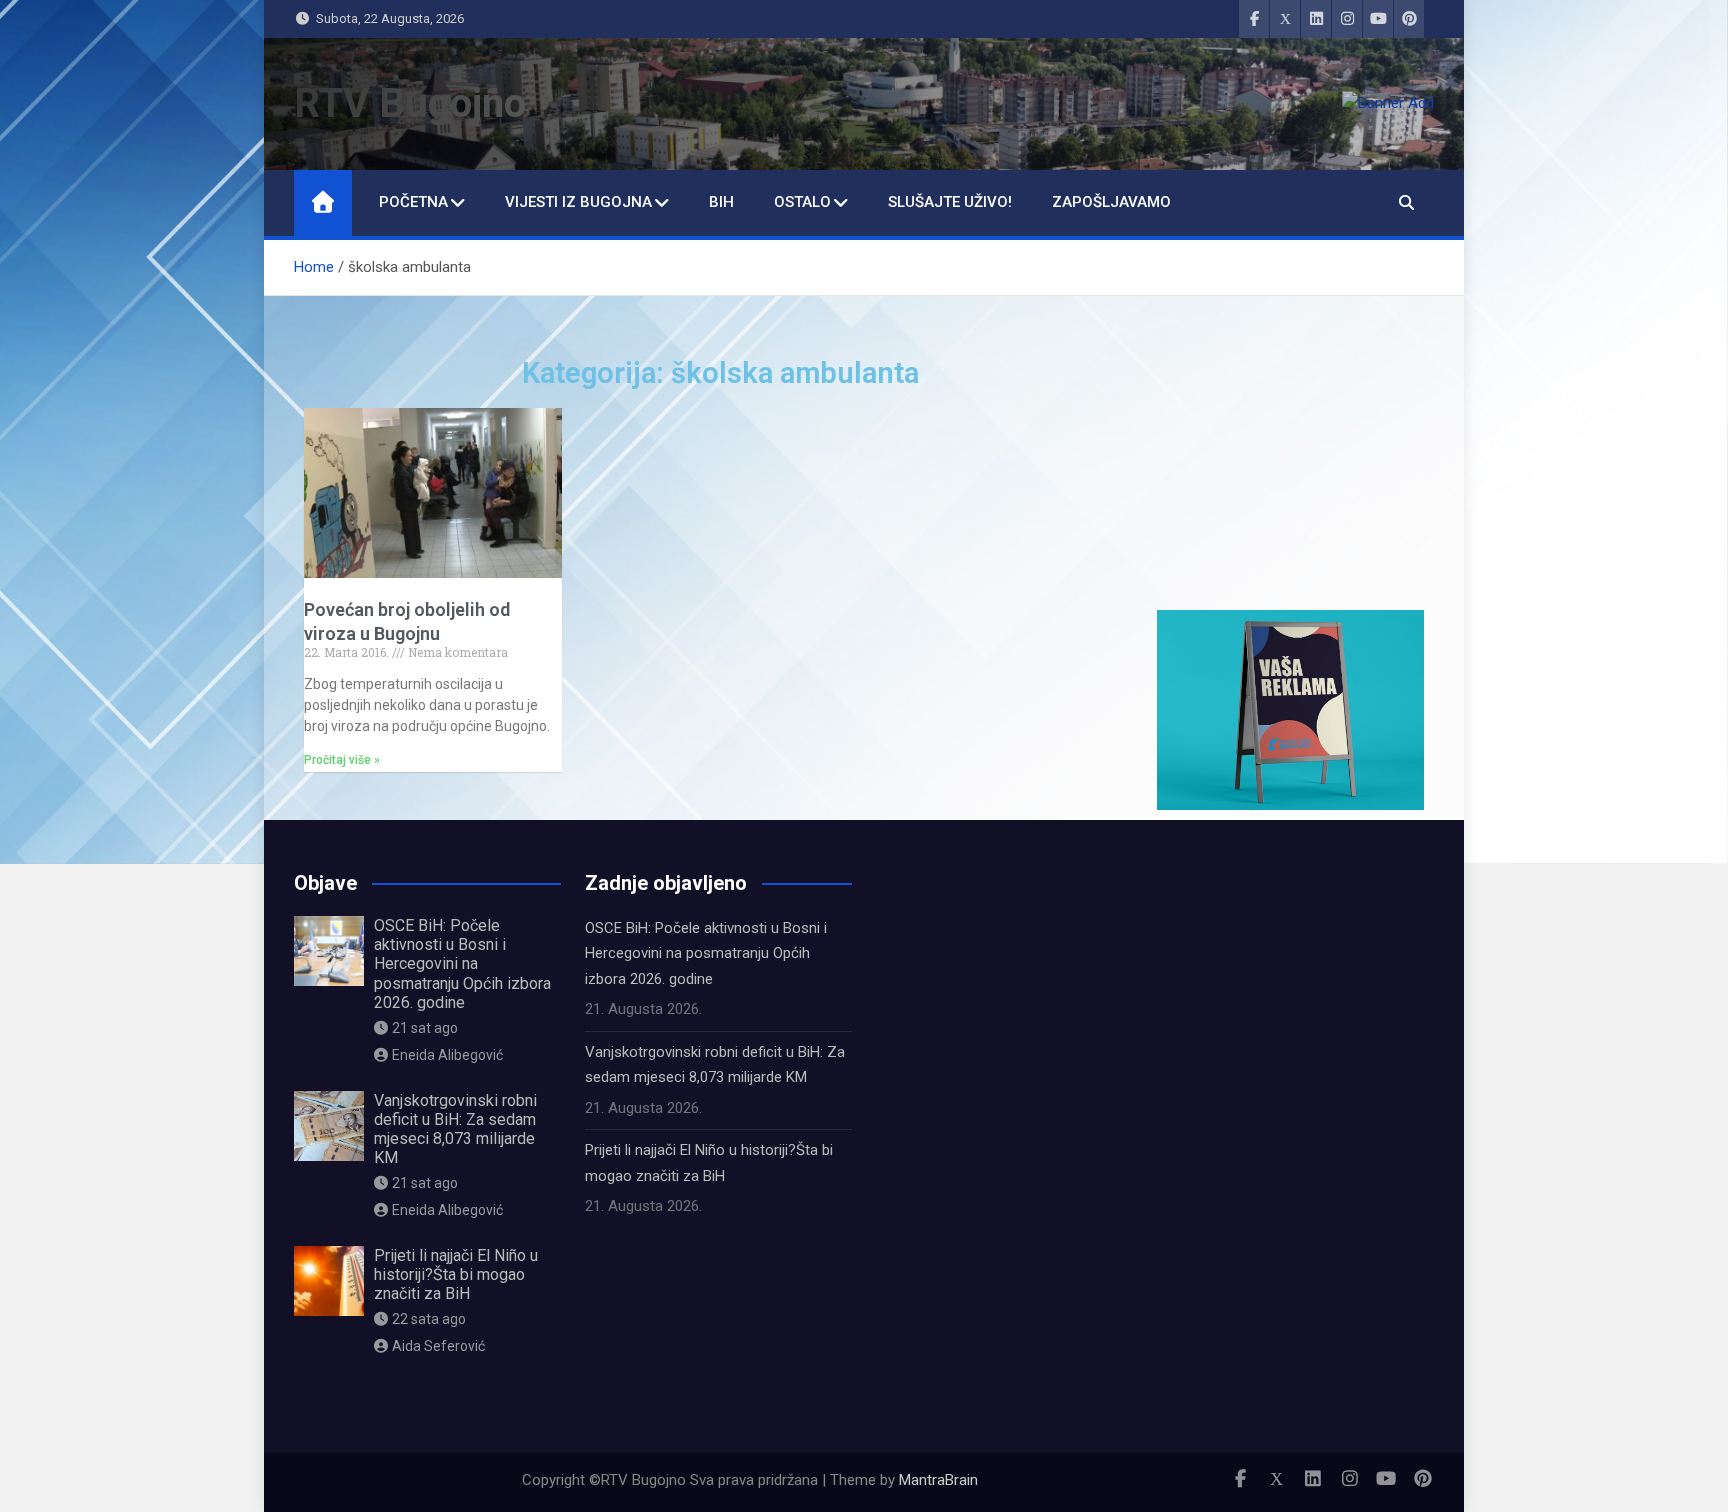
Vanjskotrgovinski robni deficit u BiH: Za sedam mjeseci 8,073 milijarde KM (455, 1129)
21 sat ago (425, 1028)
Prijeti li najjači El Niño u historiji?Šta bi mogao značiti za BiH (456, 1274)
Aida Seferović (438, 1346)
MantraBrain (938, 1480)
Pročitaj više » (342, 760)
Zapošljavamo (1111, 202)
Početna (413, 202)
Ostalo (802, 202)
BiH (721, 202)
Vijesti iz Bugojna (578, 202)
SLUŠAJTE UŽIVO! (950, 202)
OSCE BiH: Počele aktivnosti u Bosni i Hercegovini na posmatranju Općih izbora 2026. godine (462, 964)
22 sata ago (429, 1319)
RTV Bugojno (410, 103)
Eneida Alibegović (447, 1055)
